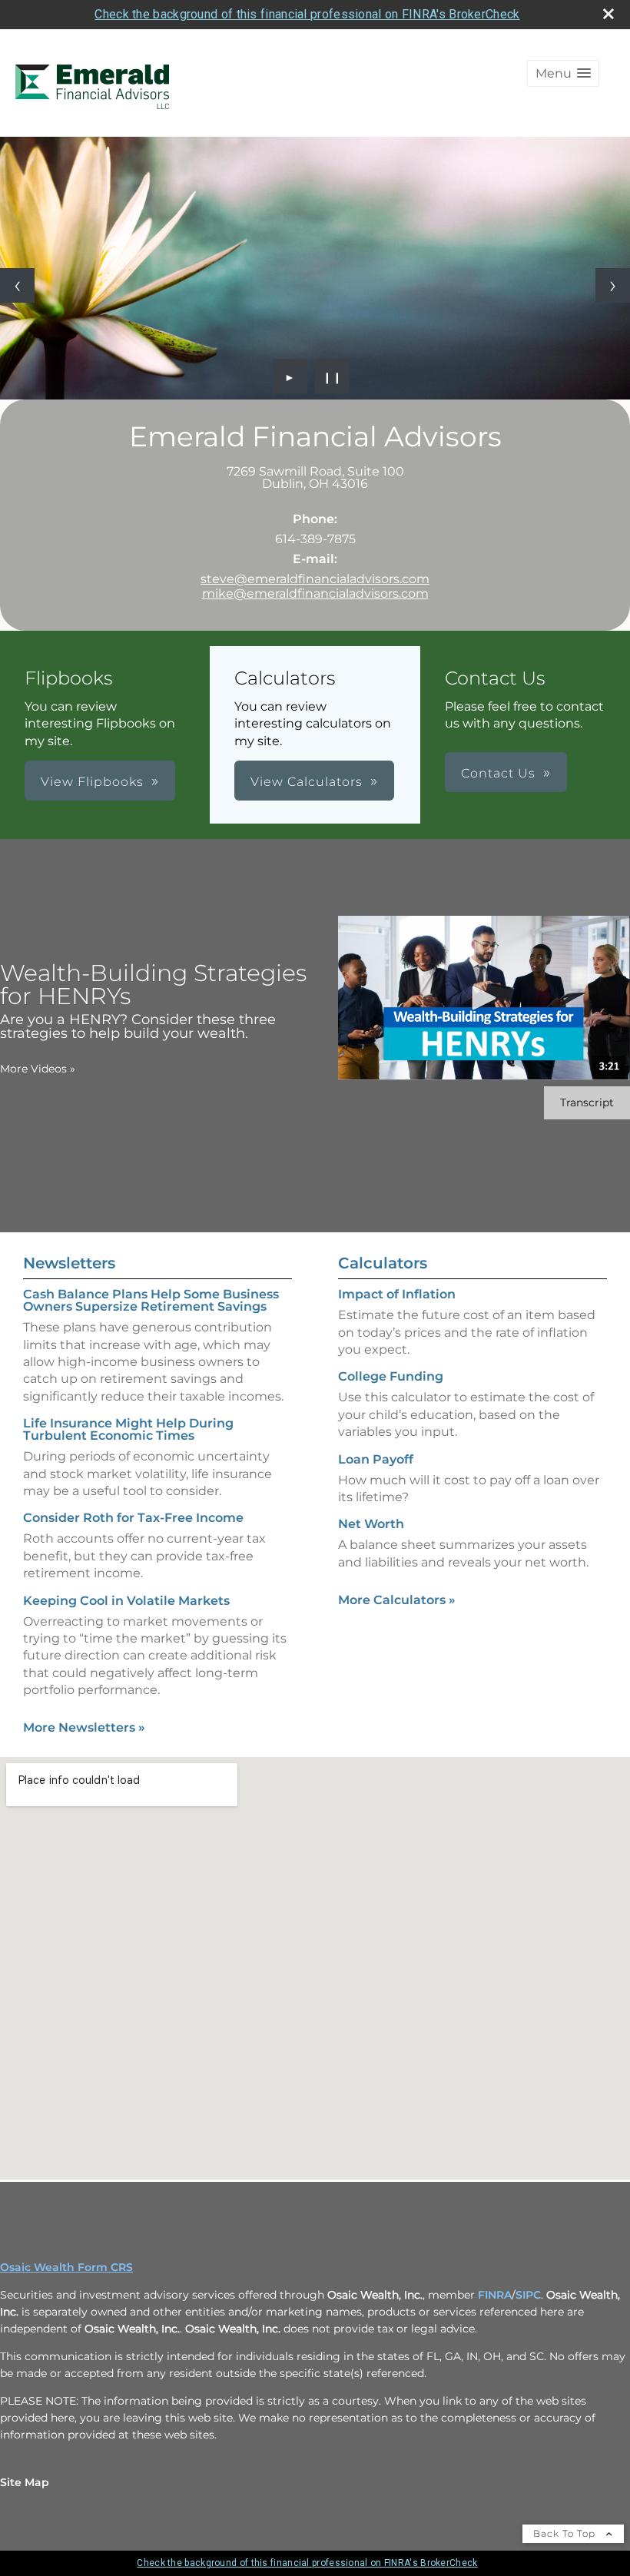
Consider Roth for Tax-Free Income (133, 1518)
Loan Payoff (376, 1459)
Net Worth (371, 1524)
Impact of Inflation (397, 1294)
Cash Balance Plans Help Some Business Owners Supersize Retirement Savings (151, 1300)
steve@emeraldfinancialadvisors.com (315, 579)
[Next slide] (613, 285)
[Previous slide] (17, 285)
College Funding (391, 1376)
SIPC (528, 2295)
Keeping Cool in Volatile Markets (126, 1601)
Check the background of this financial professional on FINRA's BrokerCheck (307, 14)
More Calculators (397, 1600)
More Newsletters (84, 1727)
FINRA (495, 2295)
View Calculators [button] (307, 782)
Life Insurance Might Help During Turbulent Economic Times (128, 1429)
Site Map (25, 2482)
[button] (563, 73)
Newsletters (69, 1263)
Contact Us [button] (498, 773)
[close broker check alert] (608, 14)
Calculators (383, 1263)
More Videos (38, 1069)
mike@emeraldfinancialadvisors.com (315, 593)
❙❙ (333, 376)
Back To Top (566, 2533)
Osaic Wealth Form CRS (66, 2267)
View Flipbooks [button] (92, 782)
